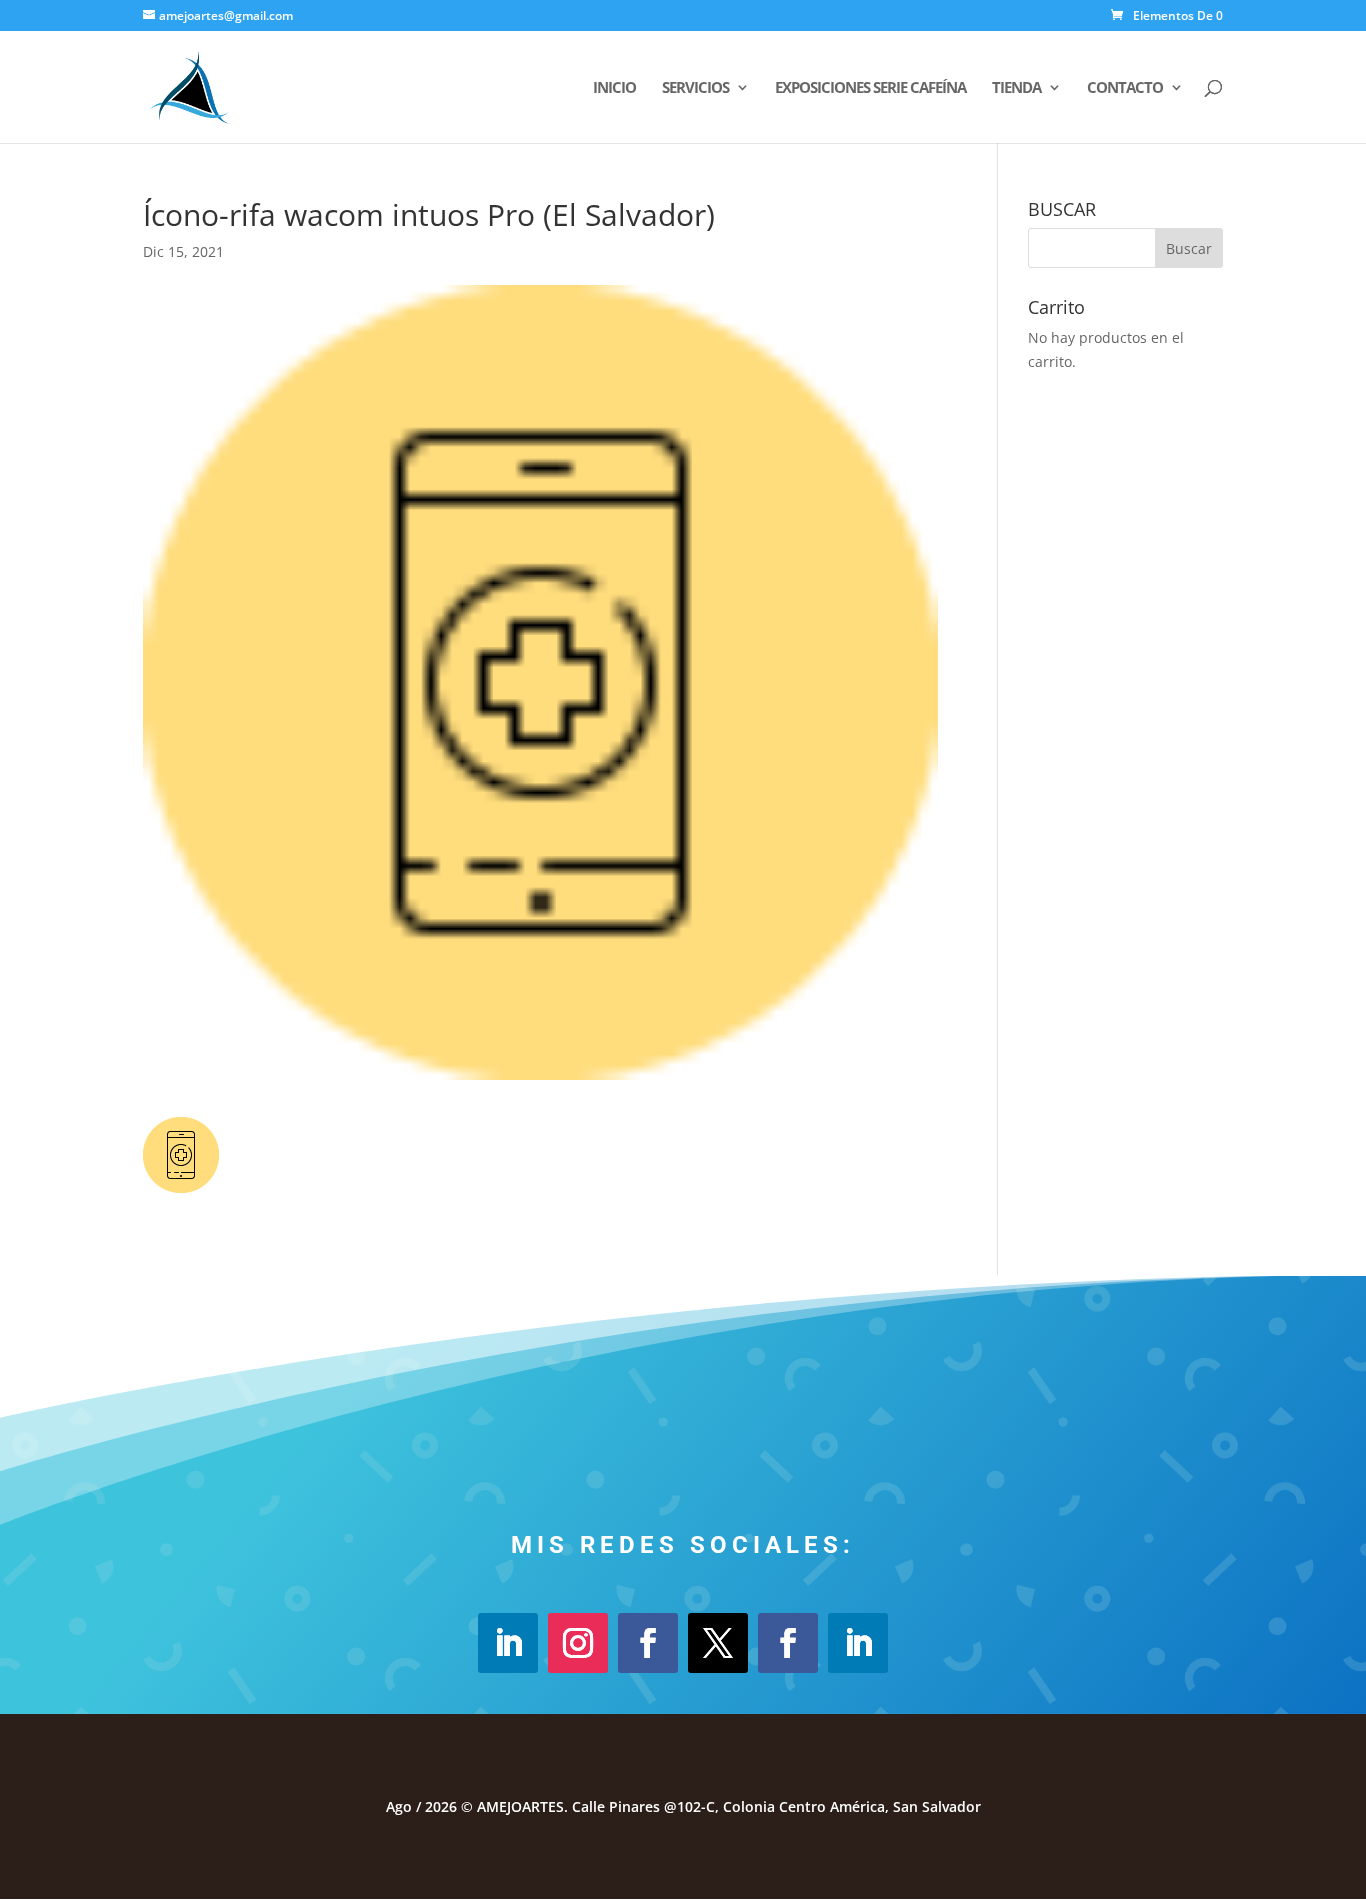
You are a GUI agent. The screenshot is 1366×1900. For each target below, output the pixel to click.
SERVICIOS (695, 88)
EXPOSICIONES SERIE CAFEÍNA (870, 88)
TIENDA (1016, 88)
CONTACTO (1125, 88)
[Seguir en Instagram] (578, 1643)
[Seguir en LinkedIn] (508, 1643)
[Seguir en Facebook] (648, 1643)
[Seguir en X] (718, 1643)
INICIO (614, 88)
